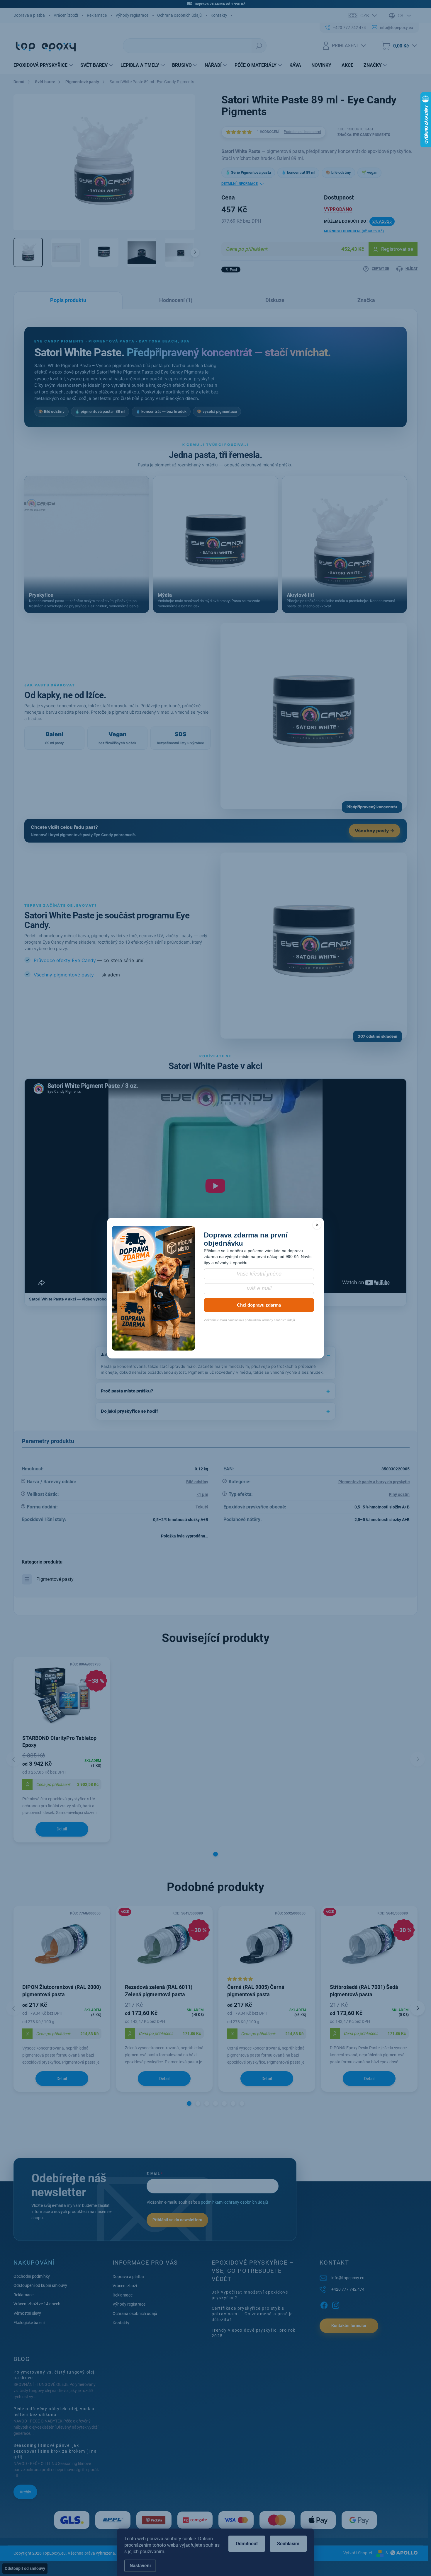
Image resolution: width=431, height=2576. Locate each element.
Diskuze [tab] (275, 300)
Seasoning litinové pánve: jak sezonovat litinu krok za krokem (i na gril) (55, 2451)
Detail (62, 1829)
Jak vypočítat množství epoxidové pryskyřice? (250, 2295)
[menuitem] (44, 65)
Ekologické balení (29, 2323)
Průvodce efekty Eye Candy (65, 960)
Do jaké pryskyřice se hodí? (130, 1411)
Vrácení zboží (66, 15)
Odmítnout (247, 2544)
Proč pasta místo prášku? (127, 1391)
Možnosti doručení (354, 231)
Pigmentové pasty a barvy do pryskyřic (374, 1482)
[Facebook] (324, 2304)
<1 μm (202, 1494)
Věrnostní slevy (27, 2313)
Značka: (364, 135)
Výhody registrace (132, 15)
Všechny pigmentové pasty (64, 975)
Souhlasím (288, 2544)
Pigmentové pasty (55, 1579)
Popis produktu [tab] (68, 300)
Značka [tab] (366, 300)
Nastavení (140, 2566)
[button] (215, 1854)
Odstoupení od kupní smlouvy (40, 2285)
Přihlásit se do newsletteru (177, 2220)
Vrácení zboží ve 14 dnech (37, 2304)
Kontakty (219, 15)
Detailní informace (240, 184)
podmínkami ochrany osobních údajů (234, 2202)
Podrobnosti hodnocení (302, 132)
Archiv (25, 2492)
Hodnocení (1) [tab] (176, 300)
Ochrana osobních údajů (179, 15)
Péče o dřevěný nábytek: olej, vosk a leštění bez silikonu (54, 2412)
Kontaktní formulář (349, 2326)
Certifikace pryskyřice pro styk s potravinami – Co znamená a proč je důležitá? (252, 2314)
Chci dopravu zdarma (259, 1305)
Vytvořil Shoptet (358, 2553)
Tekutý (202, 1507)
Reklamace (97, 15)
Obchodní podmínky (32, 2276)
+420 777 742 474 (348, 2289)
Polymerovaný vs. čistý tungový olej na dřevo (54, 2375)
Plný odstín (399, 1494)
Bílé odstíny (197, 1482)
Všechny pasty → (375, 831)
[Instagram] (336, 2304)
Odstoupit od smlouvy (25, 2568)
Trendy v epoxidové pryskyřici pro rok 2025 (254, 2333)
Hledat (259, 46)
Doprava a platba (29, 15)
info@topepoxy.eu (348, 2278)
